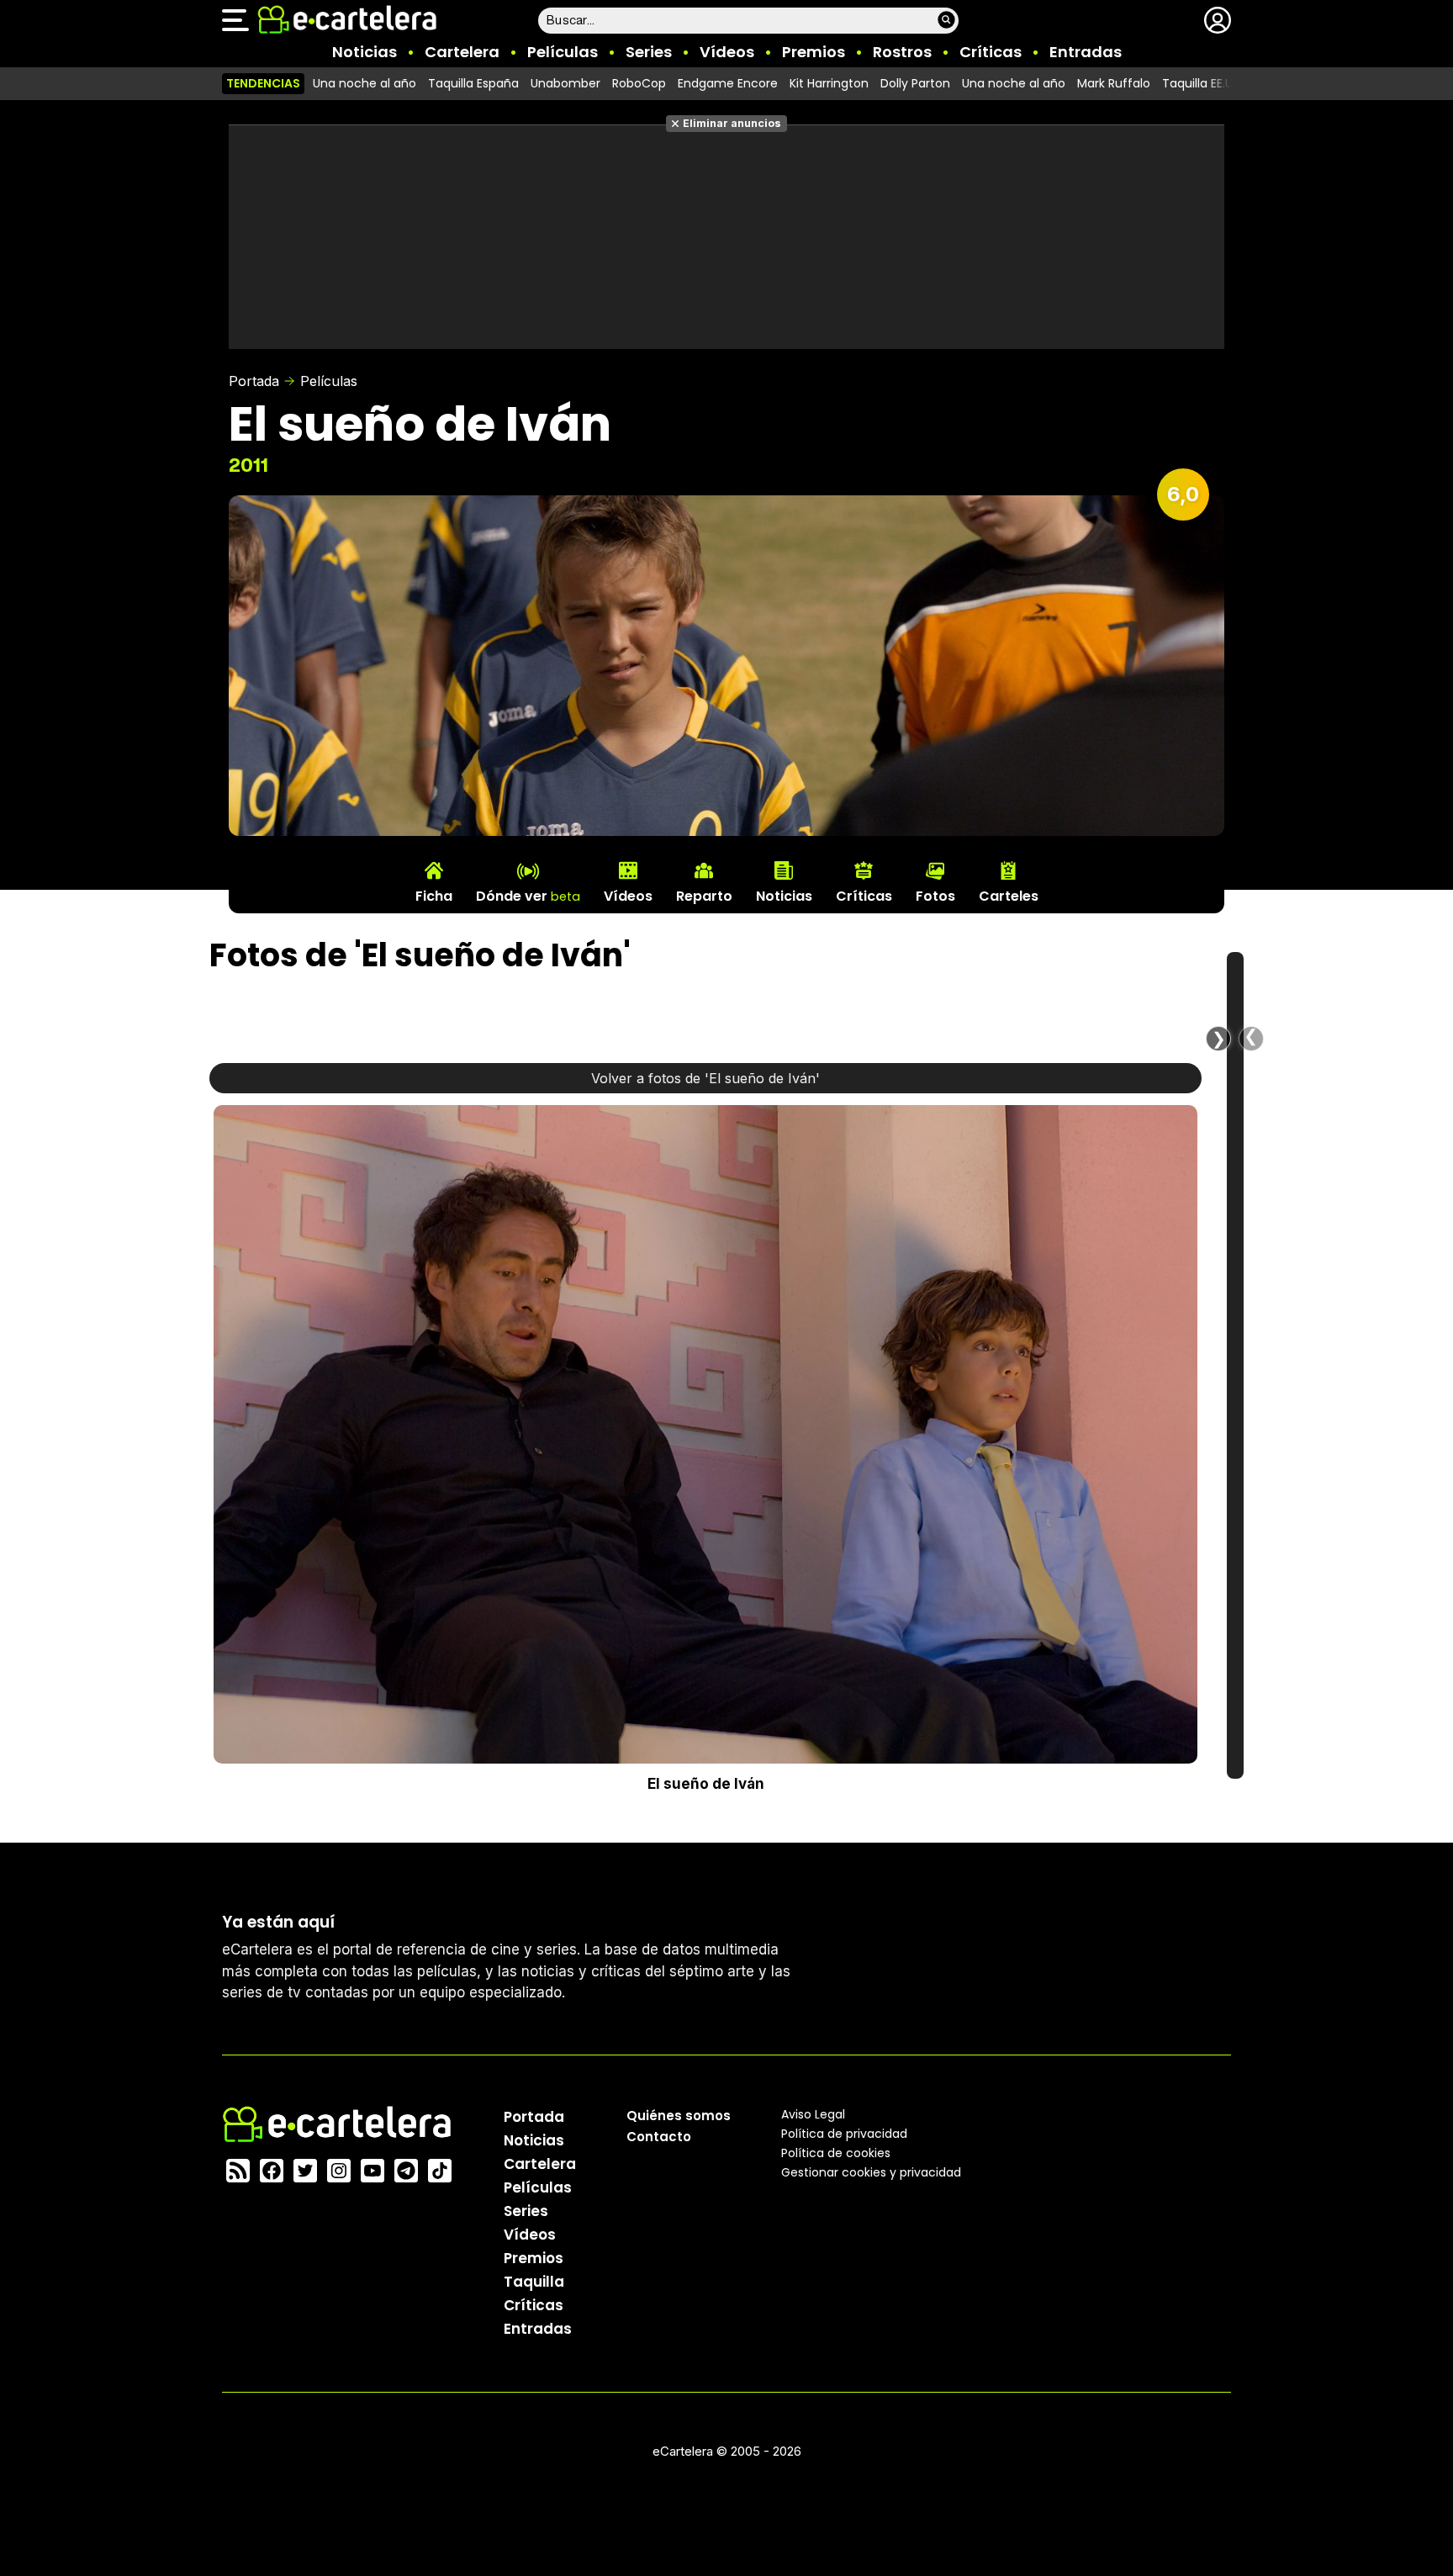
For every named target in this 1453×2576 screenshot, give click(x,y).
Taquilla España (473, 83)
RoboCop (639, 83)
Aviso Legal (813, 2113)
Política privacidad (844, 2133)
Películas (563, 52)
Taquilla (534, 2281)
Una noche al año (365, 83)
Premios (814, 52)
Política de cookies (836, 2152)
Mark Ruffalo (1114, 83)
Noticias (365, 52)
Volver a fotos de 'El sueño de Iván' (705, 1078)
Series (649, 52)
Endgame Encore (728, 83)
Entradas (1086, 52)
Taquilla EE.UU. (1202, 83)
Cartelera (462, 52)
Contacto (659, 2136)
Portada (254, 381)
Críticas (991, 52)
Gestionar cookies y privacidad (871, 2171)
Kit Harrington (829, 83)
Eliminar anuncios (732, 123)
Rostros (902, 52)
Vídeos (727, 52)
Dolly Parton (915, 83)
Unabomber (565, 83)
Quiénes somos (679, 2115)
